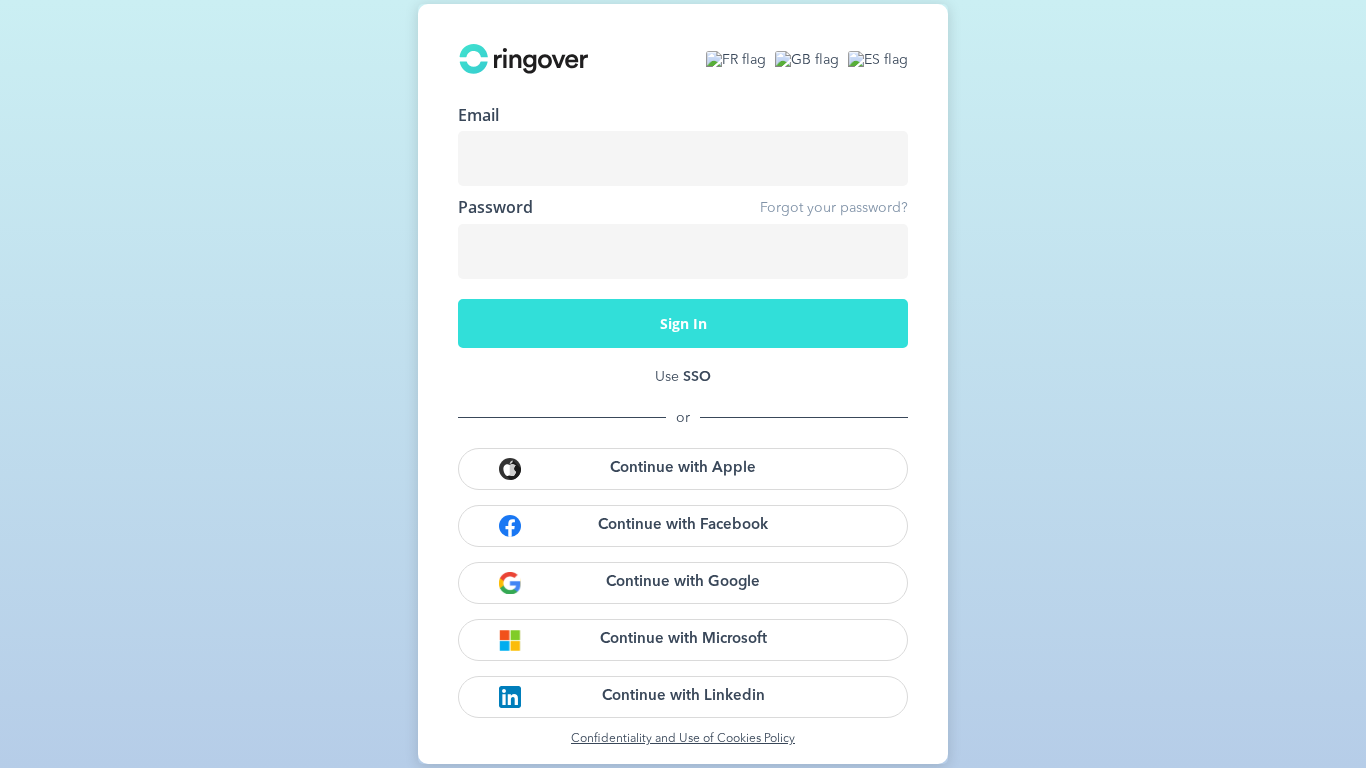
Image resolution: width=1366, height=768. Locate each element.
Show (878, 251)
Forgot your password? (834, 208)
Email (478, 115)
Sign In (683, 323)
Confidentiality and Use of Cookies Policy (683, 739)
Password (495, 207)
